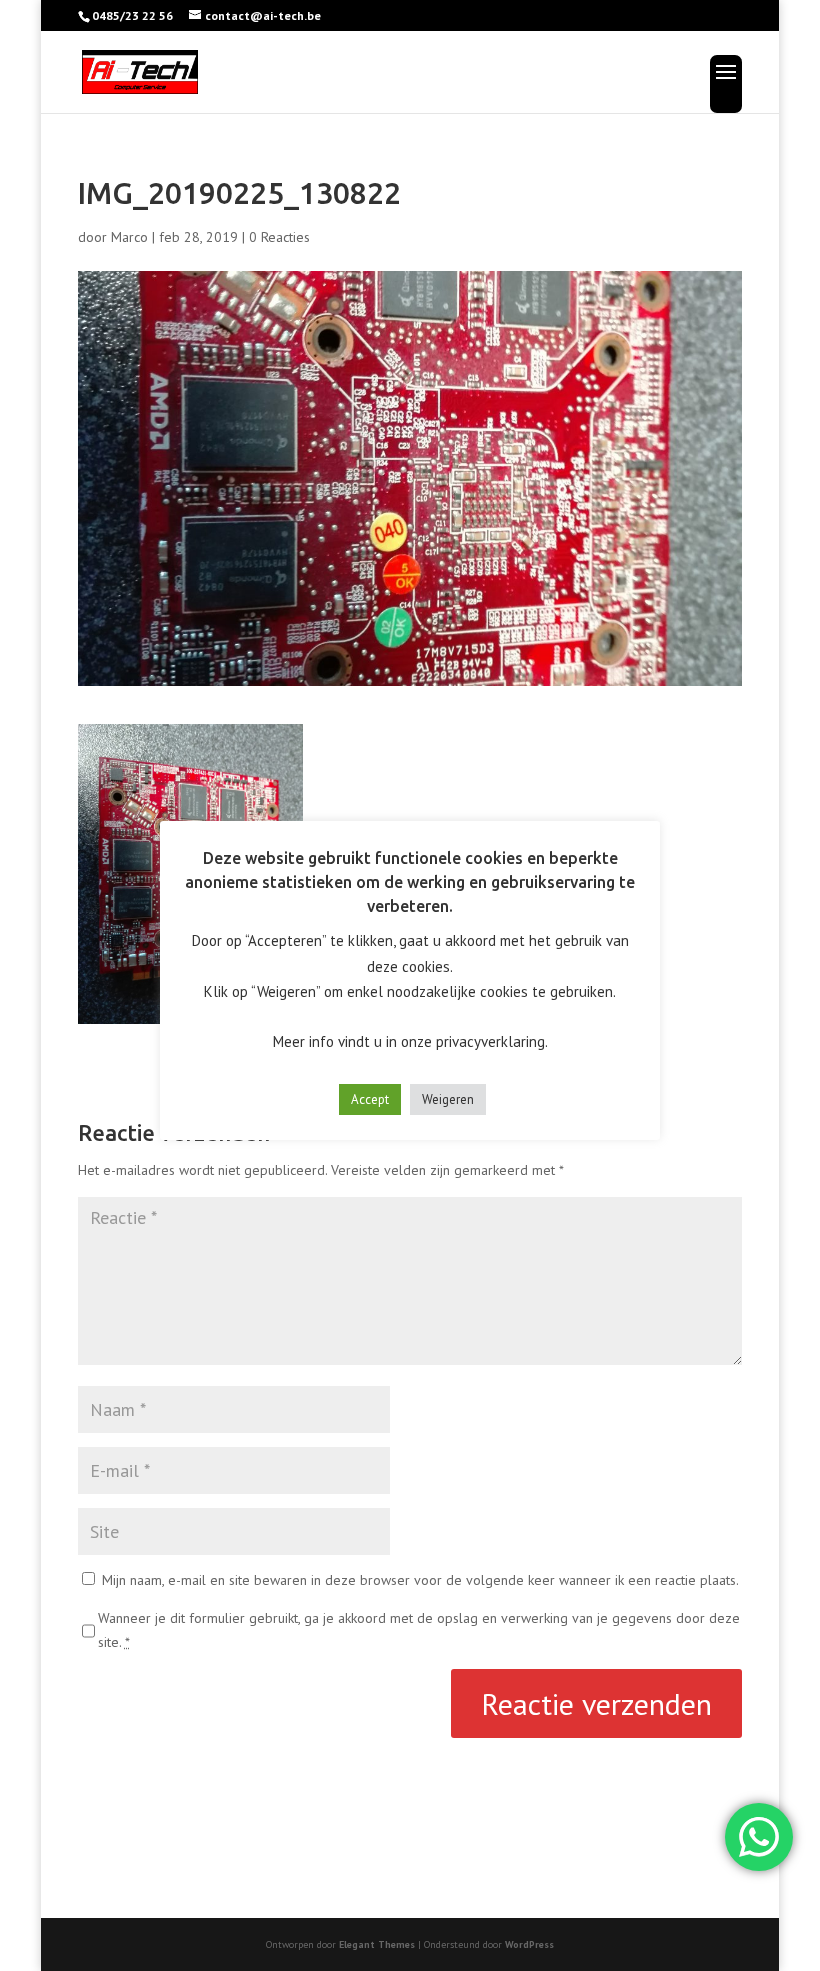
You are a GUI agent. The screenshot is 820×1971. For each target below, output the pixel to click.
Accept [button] (370, 1099)
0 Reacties (279, 237)
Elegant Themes (377, 1944)
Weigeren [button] (448, 1099)
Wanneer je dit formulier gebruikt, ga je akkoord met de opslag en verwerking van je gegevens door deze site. (419, 1630)
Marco (129, 237)
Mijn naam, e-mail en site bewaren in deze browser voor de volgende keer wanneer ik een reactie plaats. (420, 1580)
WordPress (529, 1944)
